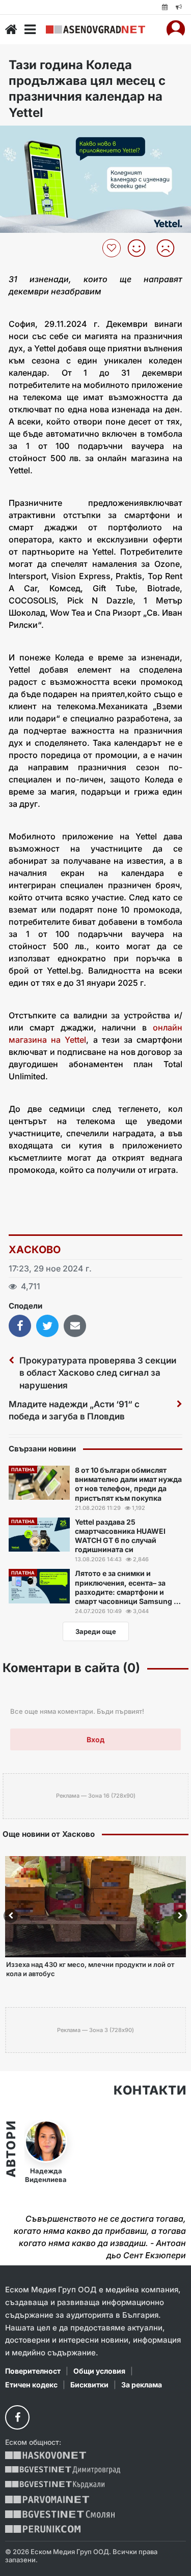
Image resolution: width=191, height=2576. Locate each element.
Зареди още (96, 1631)
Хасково (35, 1250)
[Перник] (43, 2529)
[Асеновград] (95, 29)
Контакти (150, 2090)
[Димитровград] (63, 2470)
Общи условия (99, 2371)
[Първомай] (47, 2499)
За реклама (142, 2385)
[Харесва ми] (140, 248)
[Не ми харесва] (169, 248)
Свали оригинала (36, 137)
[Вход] (176, 29)
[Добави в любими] (113, 248)
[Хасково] (46, 2455)
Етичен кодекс (31, 2385)
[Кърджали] (55, 2485)
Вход (95, 1739)
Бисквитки (89, 2385)
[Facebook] (17, 2417)
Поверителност (33, 2371)
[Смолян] (60, 2514)
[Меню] (30, 29)
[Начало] (11, 29)
